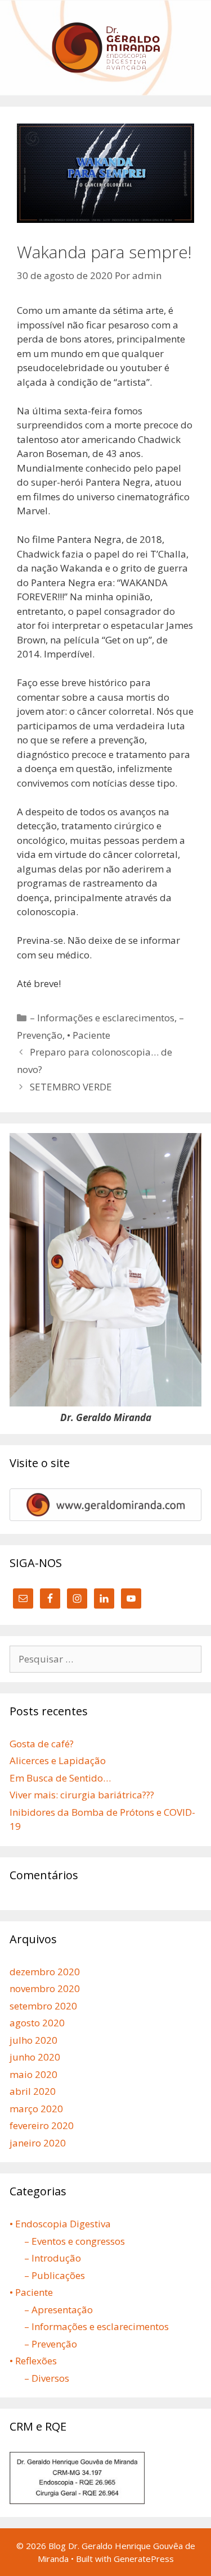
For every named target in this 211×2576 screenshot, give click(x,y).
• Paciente (89, 1035)
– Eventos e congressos (75, 2241)
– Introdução (53, 2258)
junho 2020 (35, 2057)
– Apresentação (59, 2310)
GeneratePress (144, 2559)
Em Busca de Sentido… (60, 1778)
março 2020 (36, 2109)
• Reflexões (33, 2361)
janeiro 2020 (38, 2143)
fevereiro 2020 (42, 2125)
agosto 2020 (37, 2023)
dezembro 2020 (45, 1972)
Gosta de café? (42, 1744)
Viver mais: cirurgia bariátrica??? (82, 1795)
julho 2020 (33, 2040)
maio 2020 (33, 2074)
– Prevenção (51, 2344)
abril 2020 (33, 2091)
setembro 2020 (43, 2006)
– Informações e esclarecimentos (102, 1018)
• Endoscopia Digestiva (60, 2224)
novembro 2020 (45, 1988)
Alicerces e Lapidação (58, 1760)
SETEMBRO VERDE (71, 1087)
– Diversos (47, 2378)
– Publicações (55, 2275)
